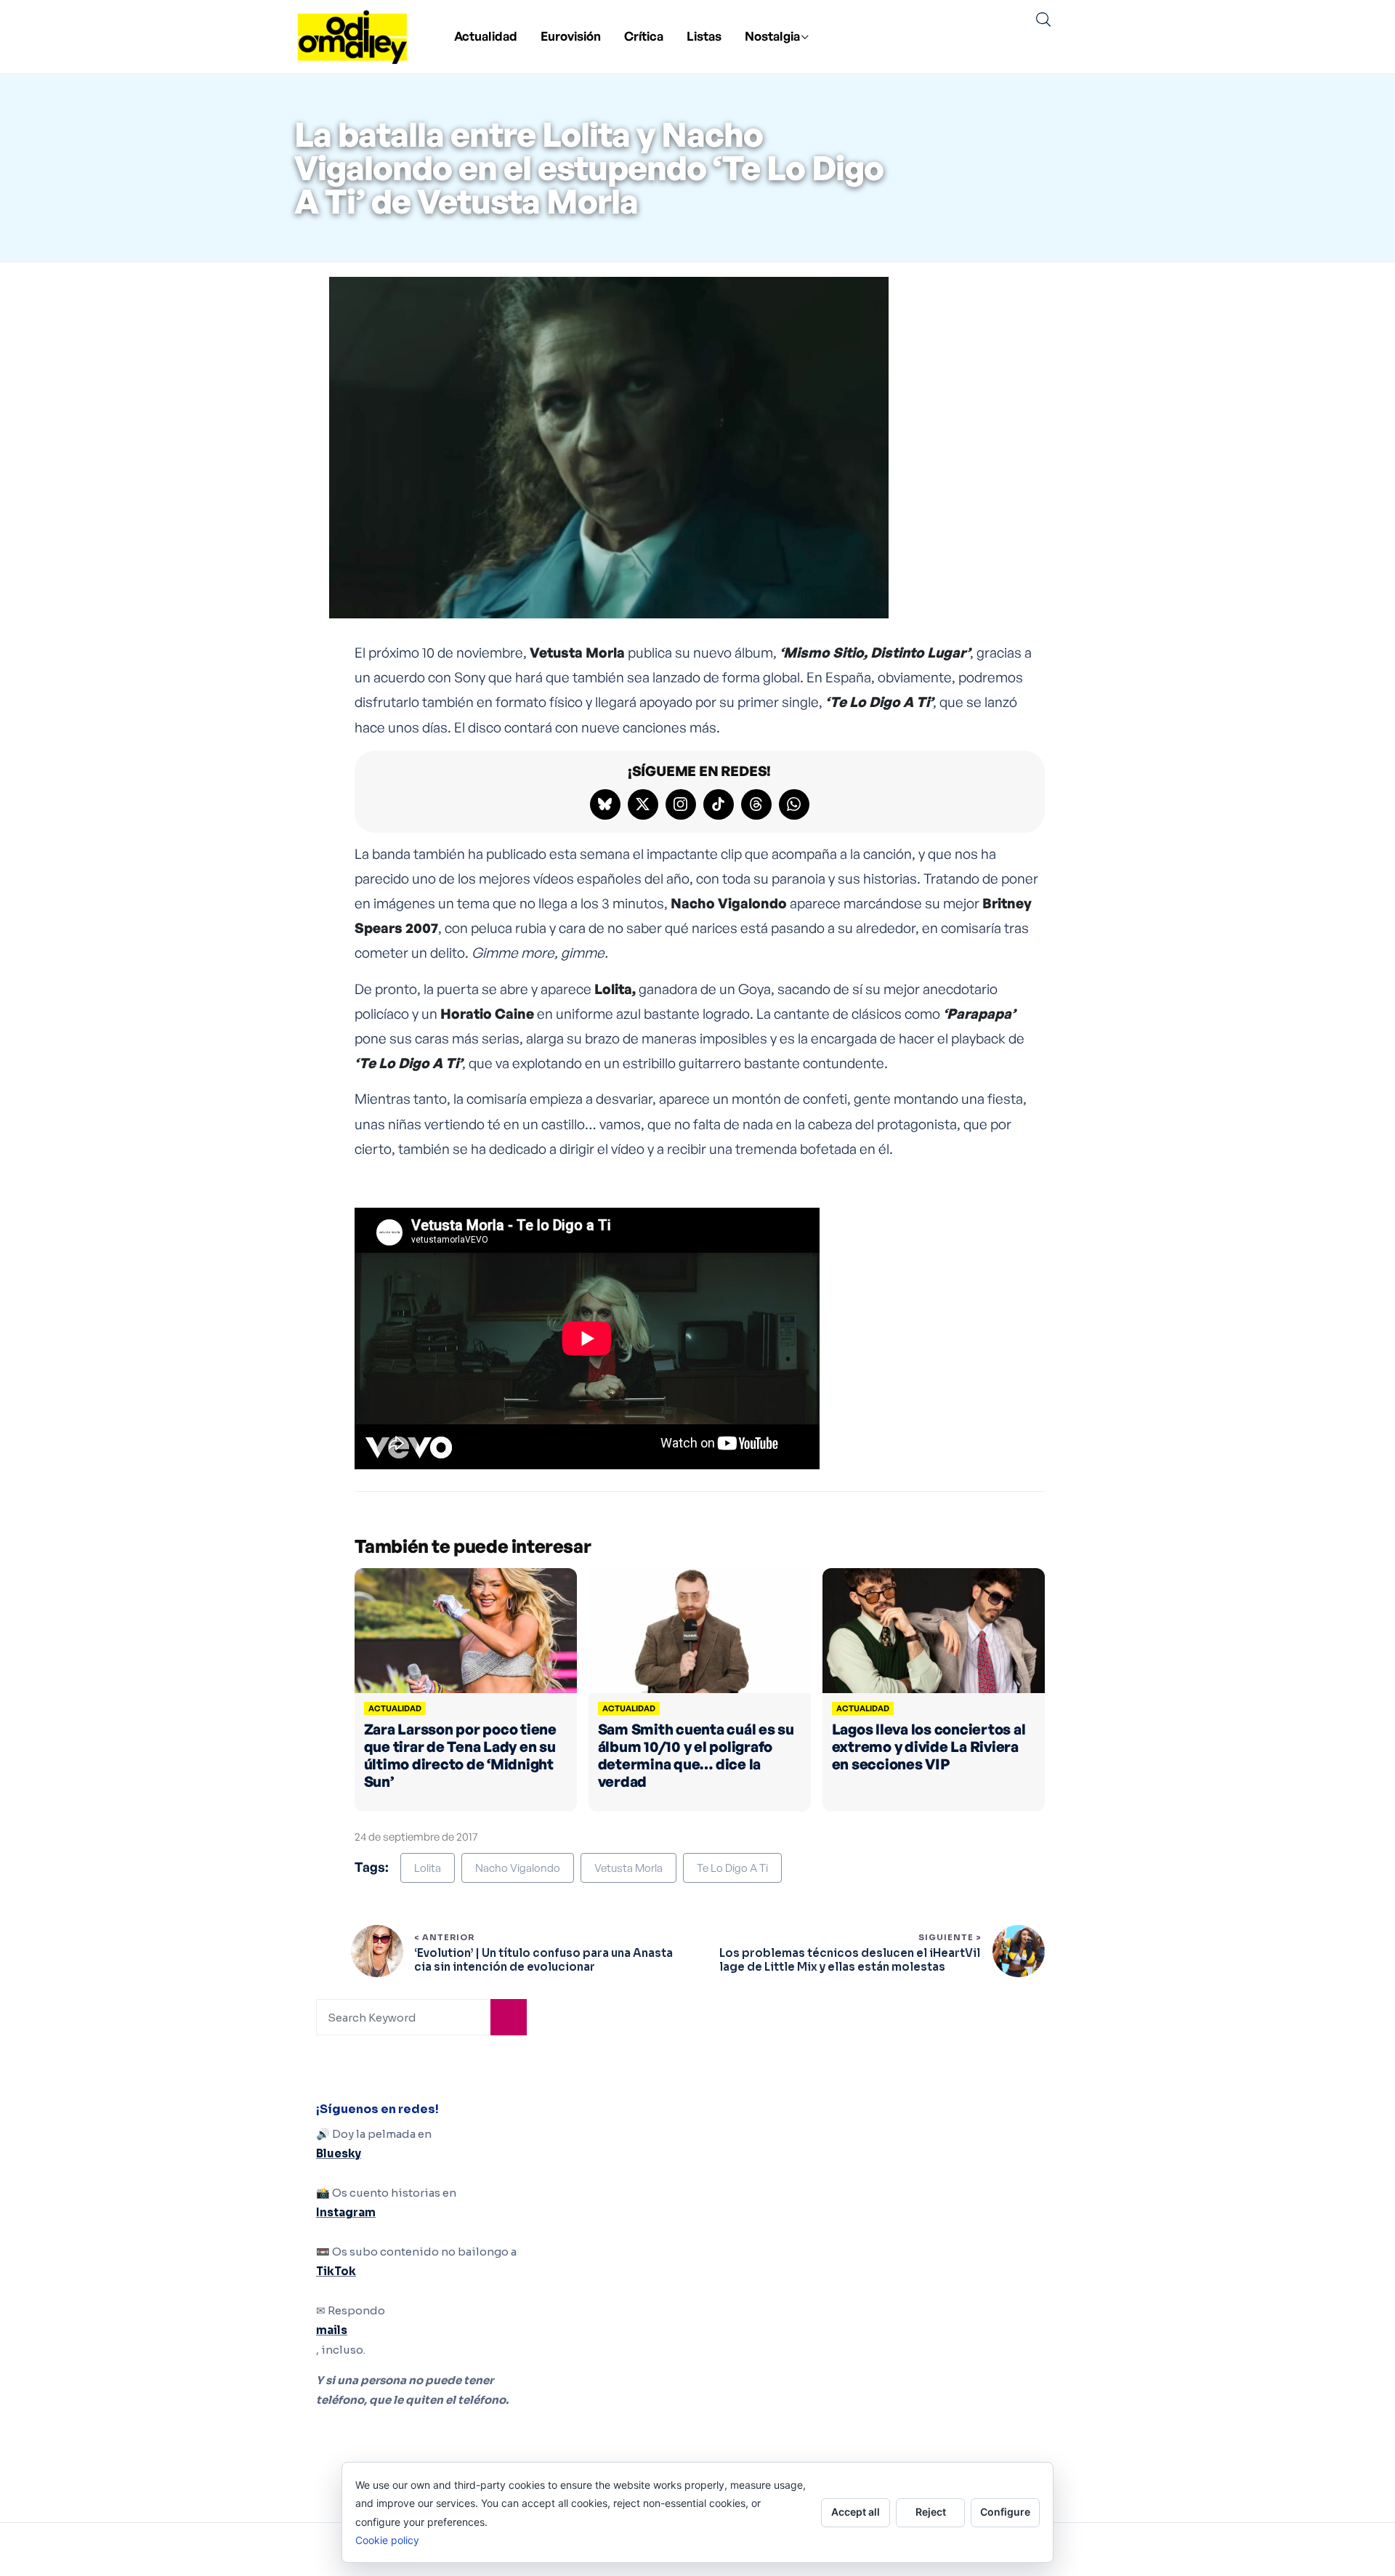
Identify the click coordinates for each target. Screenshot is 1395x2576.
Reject (931, 2512)
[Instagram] (681, 804)
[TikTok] (719, 804)
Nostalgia (772, 36)
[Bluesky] (605, 804)
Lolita (428, 1868)
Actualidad (486, 36)
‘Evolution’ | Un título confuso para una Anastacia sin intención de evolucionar (543, 1960)
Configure (1005, 2512)
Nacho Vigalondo (518, 1868)
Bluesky (339, 2153)
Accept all (856, 2512)
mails (332, 2330)
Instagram (346, 2212)
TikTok (336, 2271)
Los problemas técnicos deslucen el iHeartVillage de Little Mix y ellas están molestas (850, 1960)
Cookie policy (387, 2540)
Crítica (644, 36)
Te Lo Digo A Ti (732, 1868)
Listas (704, 36)
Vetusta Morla (628, 1868)
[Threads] (756, 804)
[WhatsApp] (794, 804)
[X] (643, 804)
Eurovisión (571, 36)
